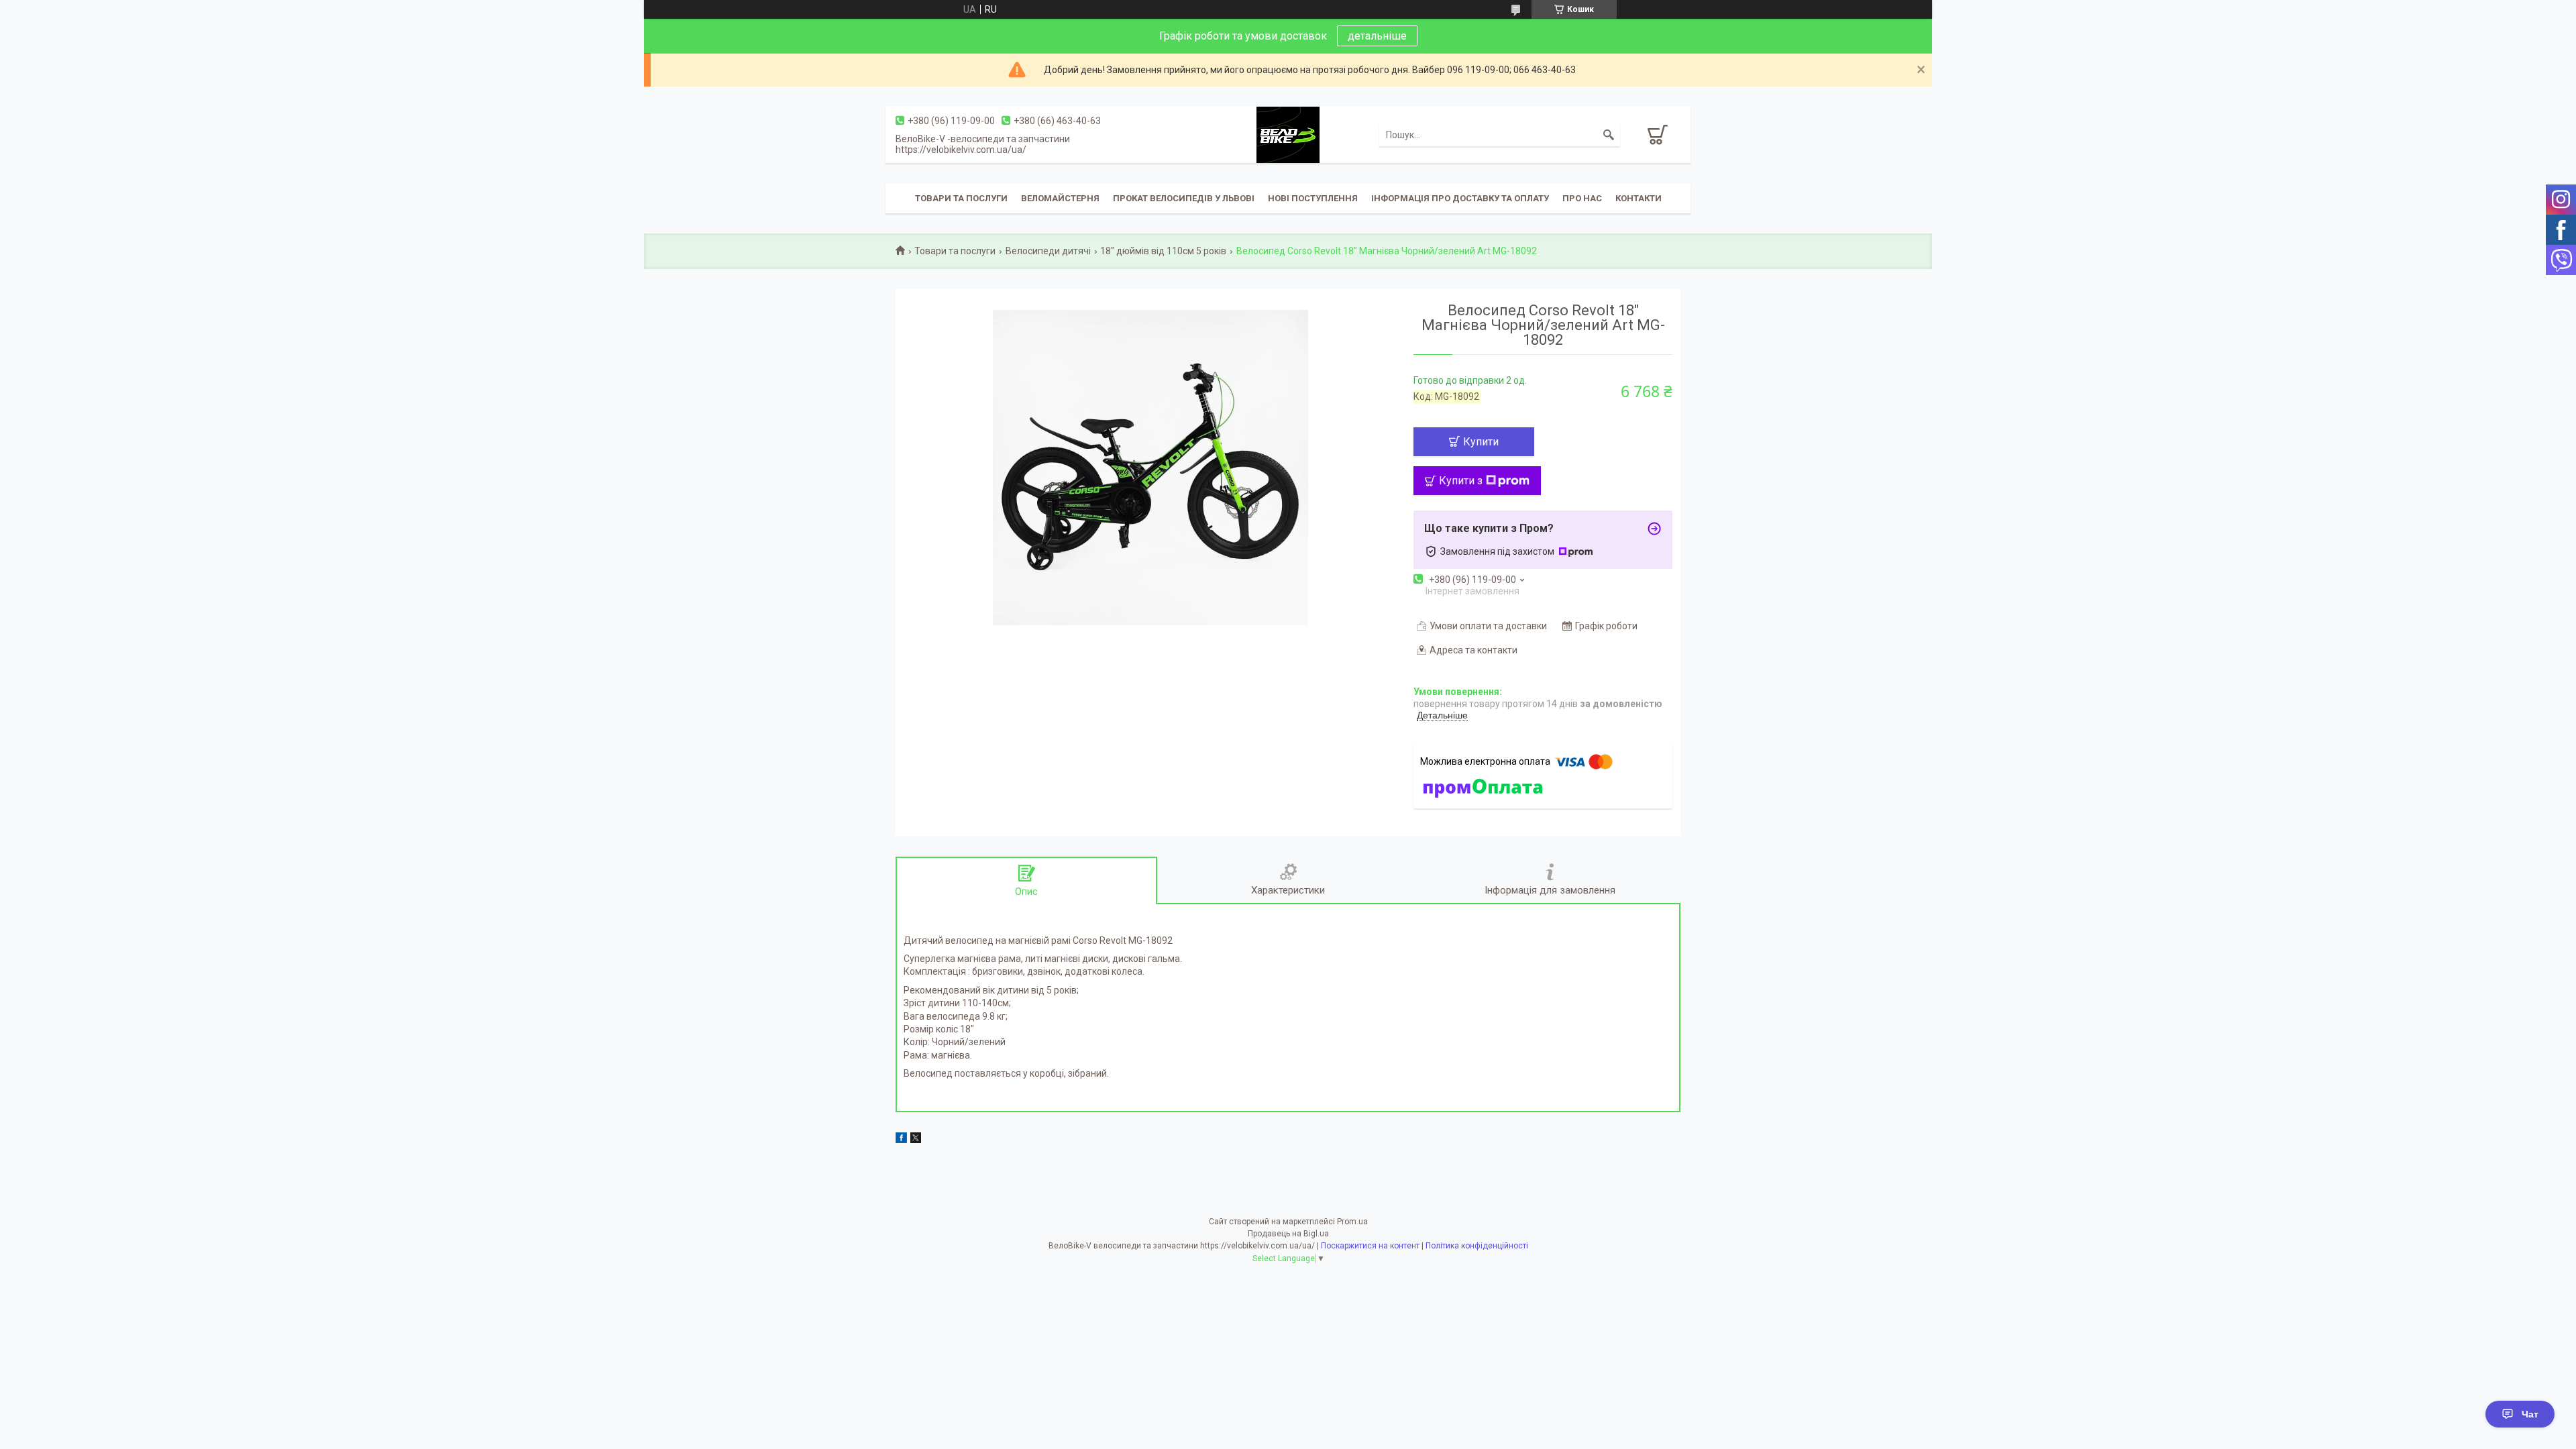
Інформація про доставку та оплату (1460, 198)
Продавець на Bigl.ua (1288, 1234)
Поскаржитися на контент (1370, 1246)
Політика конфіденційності (1477, 1246)
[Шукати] (1609, 135)
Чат (2530, 1414)
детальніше (1377, 36)
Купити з (1461, 481)
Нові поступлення (1313, 198)
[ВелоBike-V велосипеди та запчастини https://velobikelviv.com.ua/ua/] (1288, 134)
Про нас (1582, 198)
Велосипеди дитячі (1048, 251)
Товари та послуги (961, 198)
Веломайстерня (1060, 198)
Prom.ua (1352, 1222)
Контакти (1639, 198)
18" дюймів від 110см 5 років (1163, 251)
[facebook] (901, 1140)
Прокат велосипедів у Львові (1184, 198)
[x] (916, 1140)
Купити (1481, 442)
